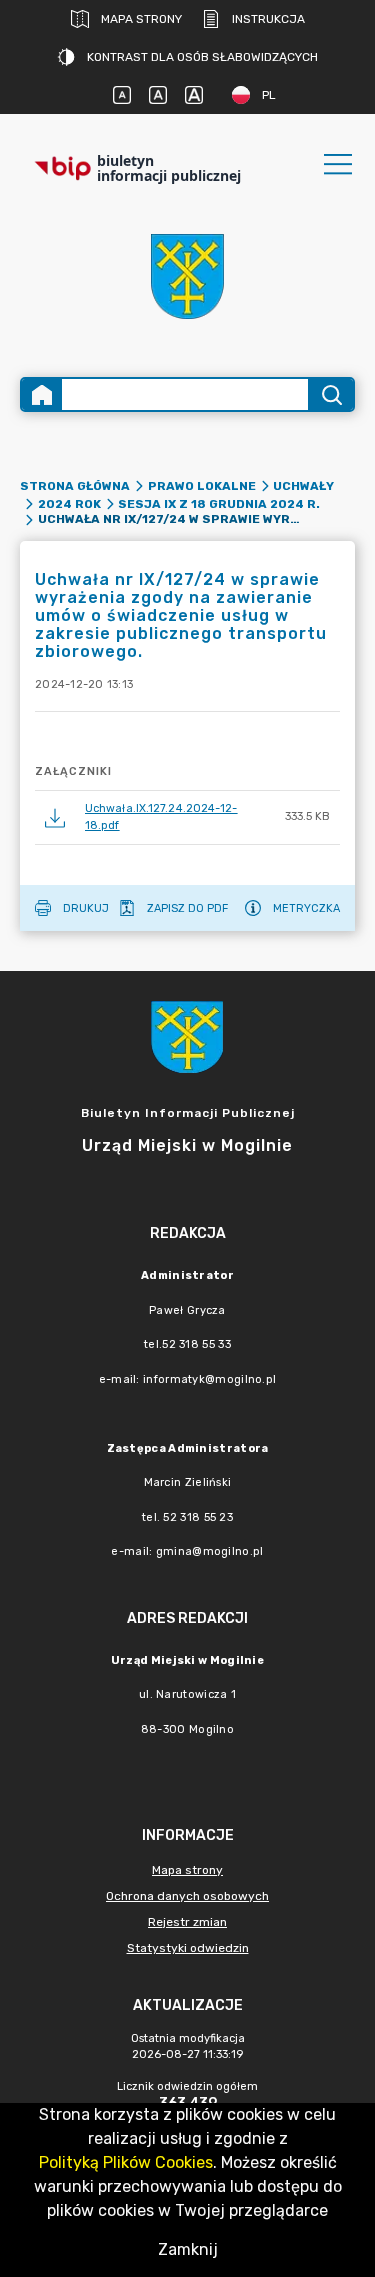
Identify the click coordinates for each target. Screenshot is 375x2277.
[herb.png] (188, 276)
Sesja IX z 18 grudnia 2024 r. (219, 504)
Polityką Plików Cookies (126, 2162)
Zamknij (188, 2249)
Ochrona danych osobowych (187, 1896)
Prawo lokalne (202, 486)
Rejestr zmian (187, 1922)
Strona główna (75, 486)
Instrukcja (268, 19)
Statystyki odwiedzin (188, 1948)
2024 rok (69, 504)
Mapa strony (141, 19)
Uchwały (303, 486)
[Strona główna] (42, 394)
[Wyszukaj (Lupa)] (330, 394)
